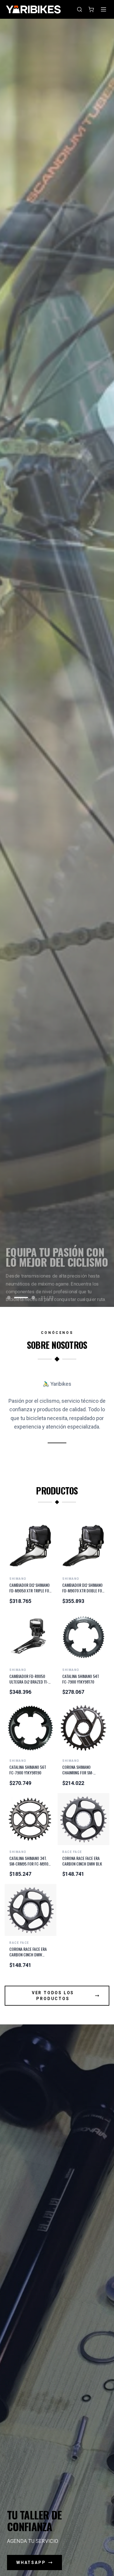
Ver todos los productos (53, 1996)
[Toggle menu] (103, 9)
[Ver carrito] (91, 9)
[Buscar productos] (80, 9)
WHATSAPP (31, 2563)
